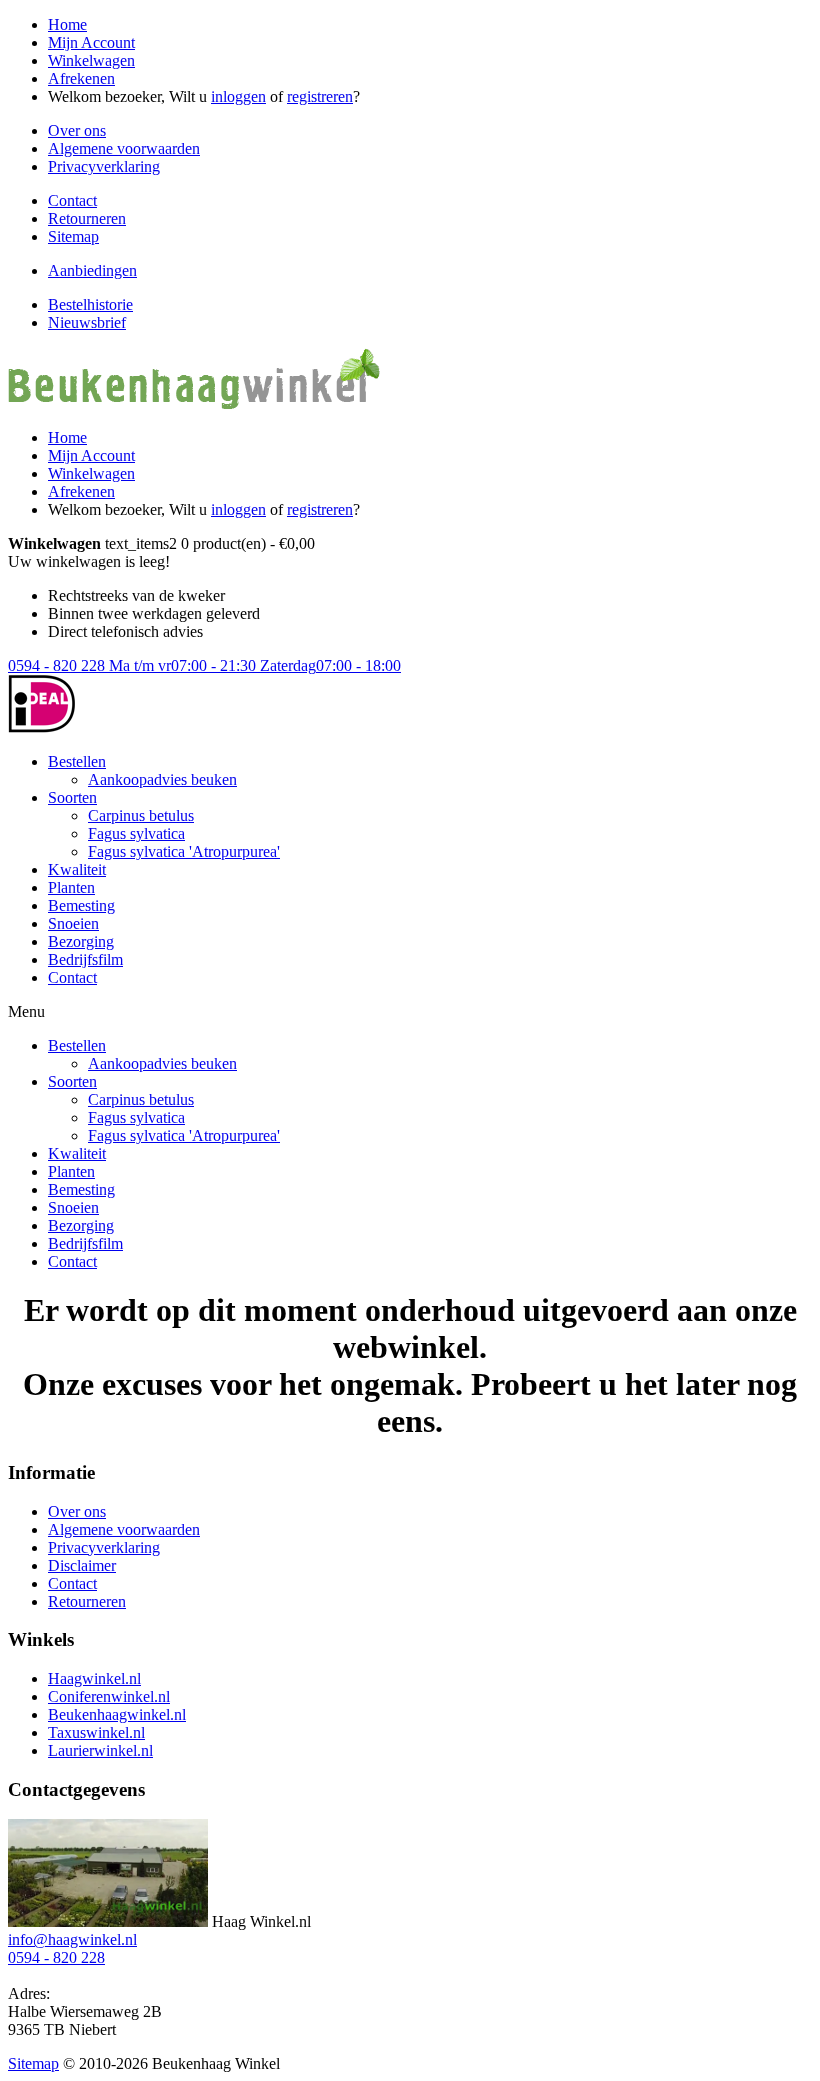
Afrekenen (81, 78)
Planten (71, 887)
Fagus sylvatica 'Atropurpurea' (184, 851)
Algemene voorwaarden (124, 148)
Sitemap (73, 236)
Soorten (72, 797)
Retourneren (87, 218)
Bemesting (81, 905)
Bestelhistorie (90, 304)
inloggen (238, 96)
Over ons (77, 130)
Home (67, 24)
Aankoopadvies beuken (162, 779)
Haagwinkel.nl (94, 1678)
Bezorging (81, 941)
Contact (72, 200)
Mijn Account (91, 42)
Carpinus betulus (141, 815)
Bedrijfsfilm (85, 959)
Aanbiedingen (92, 270)
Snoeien (73, 923)
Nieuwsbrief (87, 322)
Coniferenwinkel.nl (109, 1696)
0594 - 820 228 (204, 665)
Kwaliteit (77, 869)
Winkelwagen (91, 60)
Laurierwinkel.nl (100, 1750)
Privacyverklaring (104, 166)
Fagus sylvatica (136, 833)
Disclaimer (82, 1565)
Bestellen (77, 761)
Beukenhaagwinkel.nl (117, 1714)
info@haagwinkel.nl (72, 1939)
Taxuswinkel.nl (96, 1732)
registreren (320, 96)
